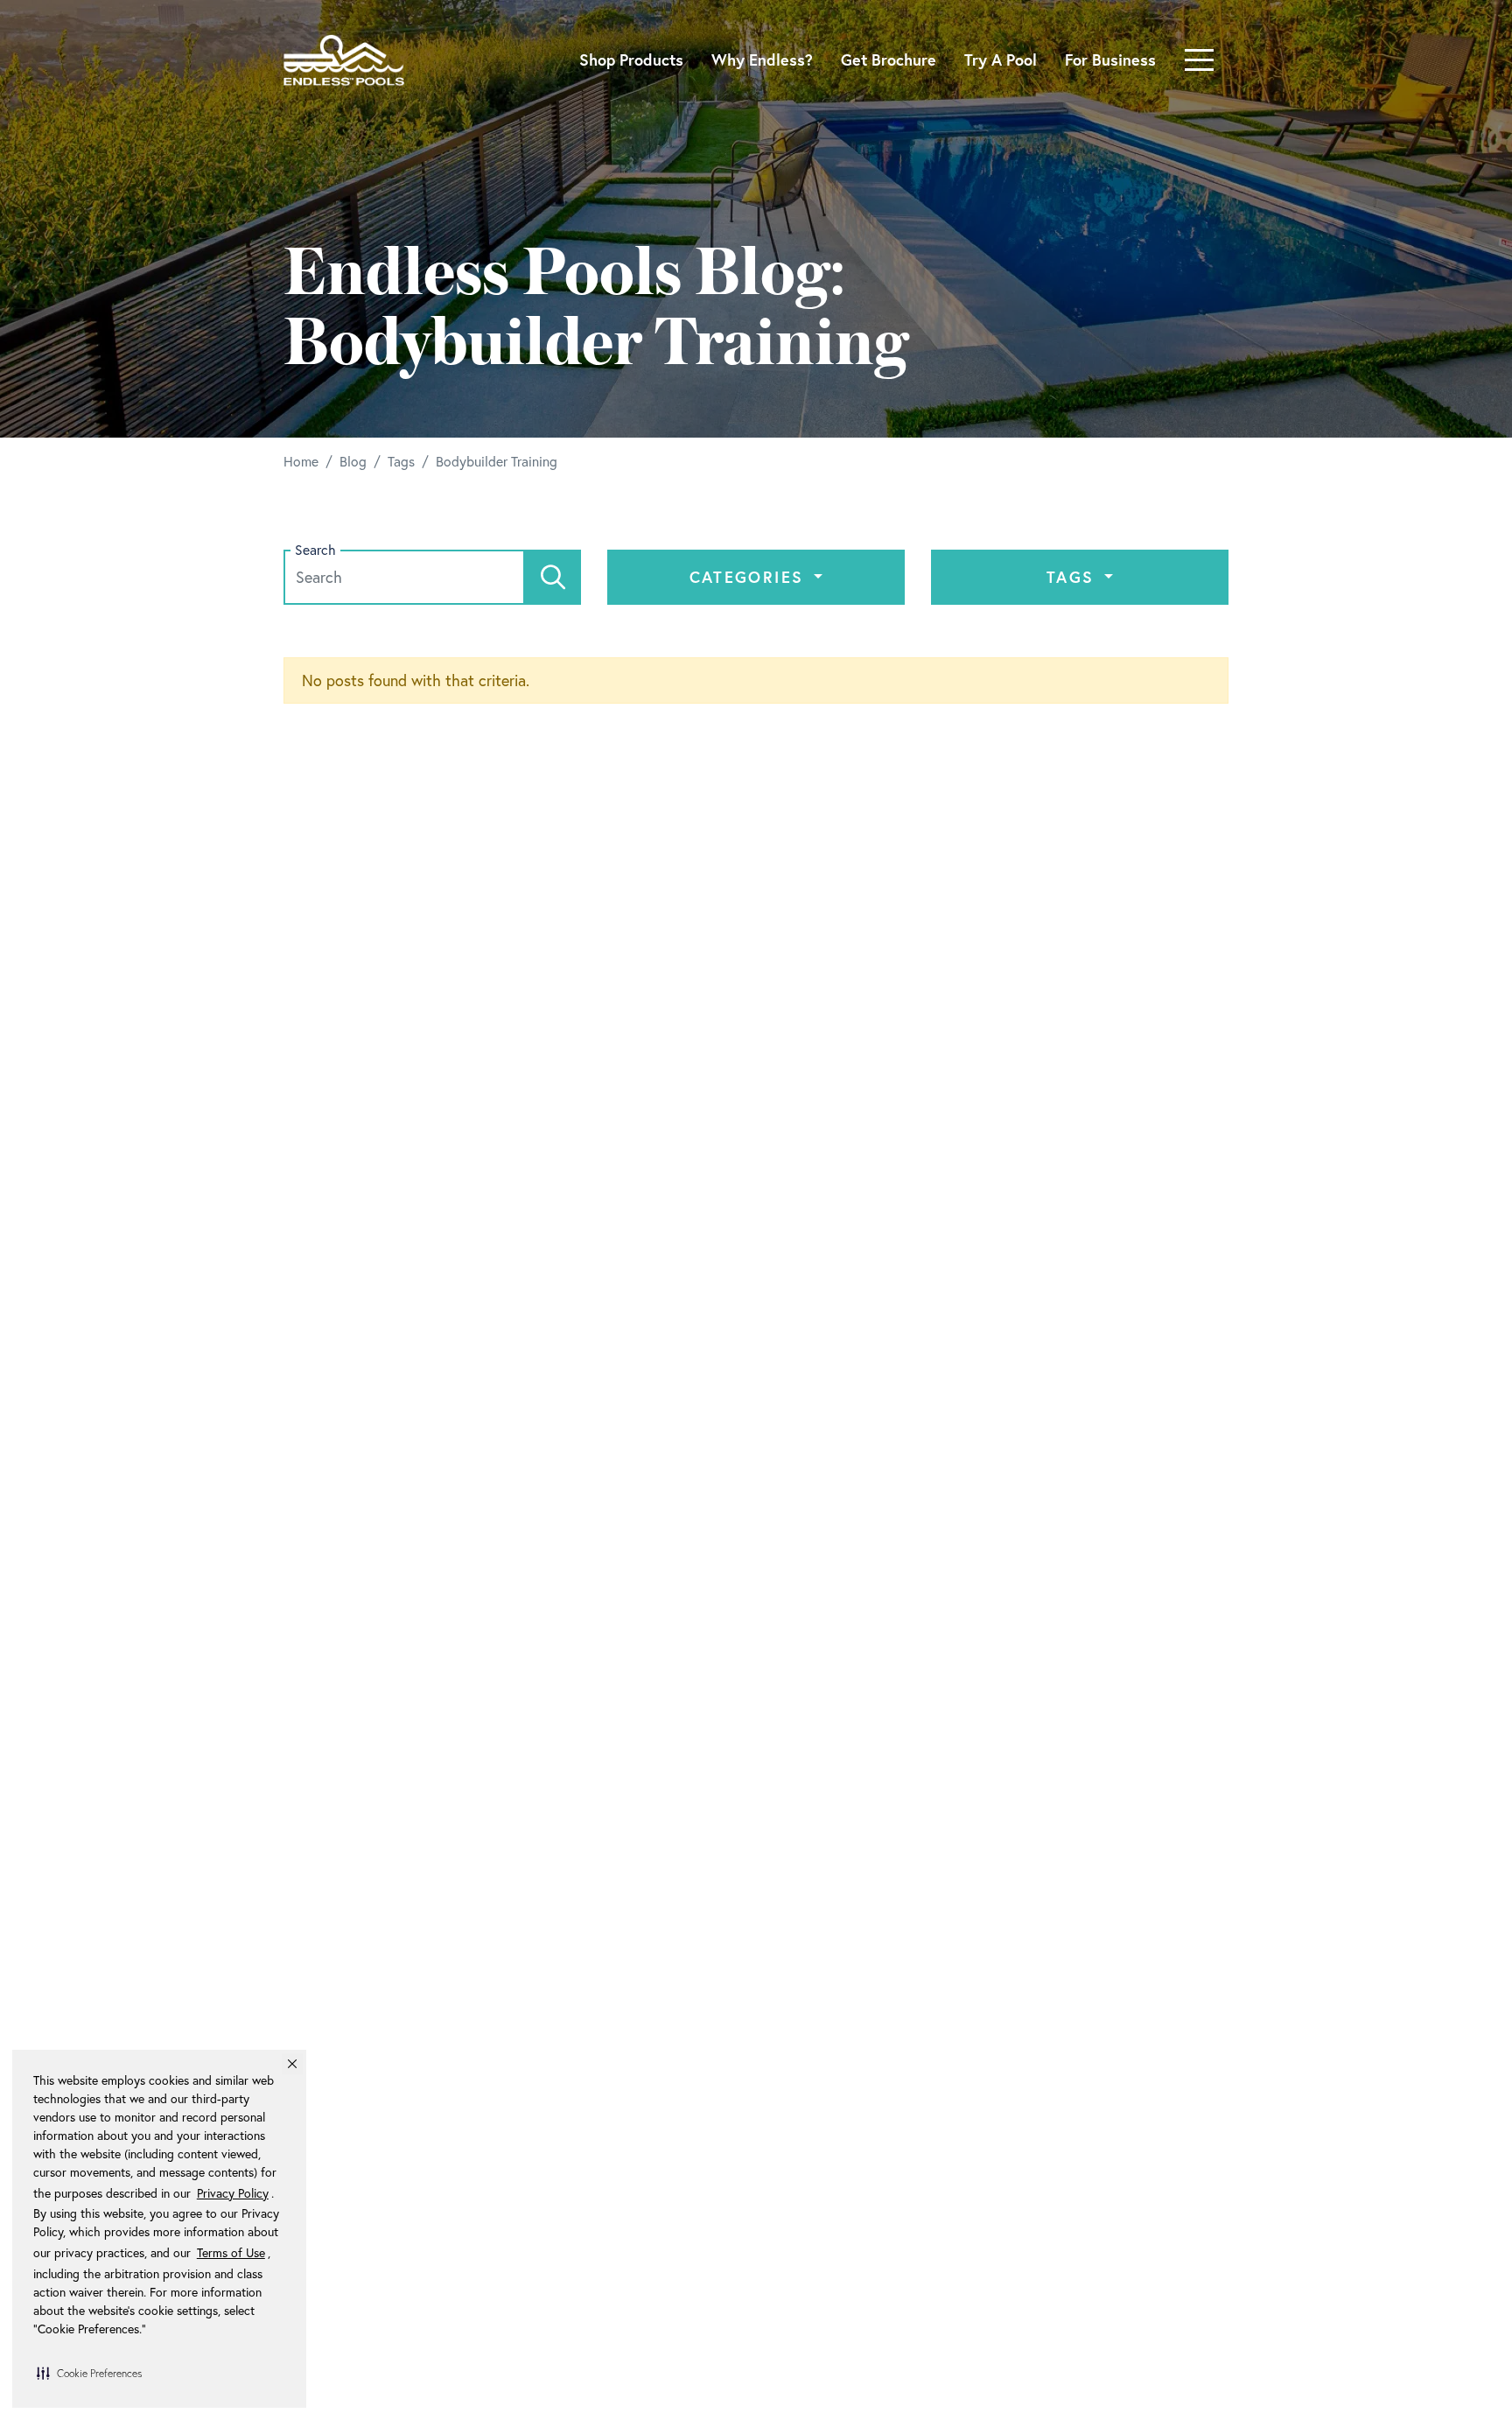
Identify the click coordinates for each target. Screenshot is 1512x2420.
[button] (89, 2373)
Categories (750, 577)
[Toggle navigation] (1199, 60)
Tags (1074, 577)
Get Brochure (889, 60)
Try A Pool (1001, 60)
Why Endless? (762, 60)
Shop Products (631, 60)
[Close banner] (292, 2064)
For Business (1110, 60)
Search (315, 550)
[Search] (553, 577)
